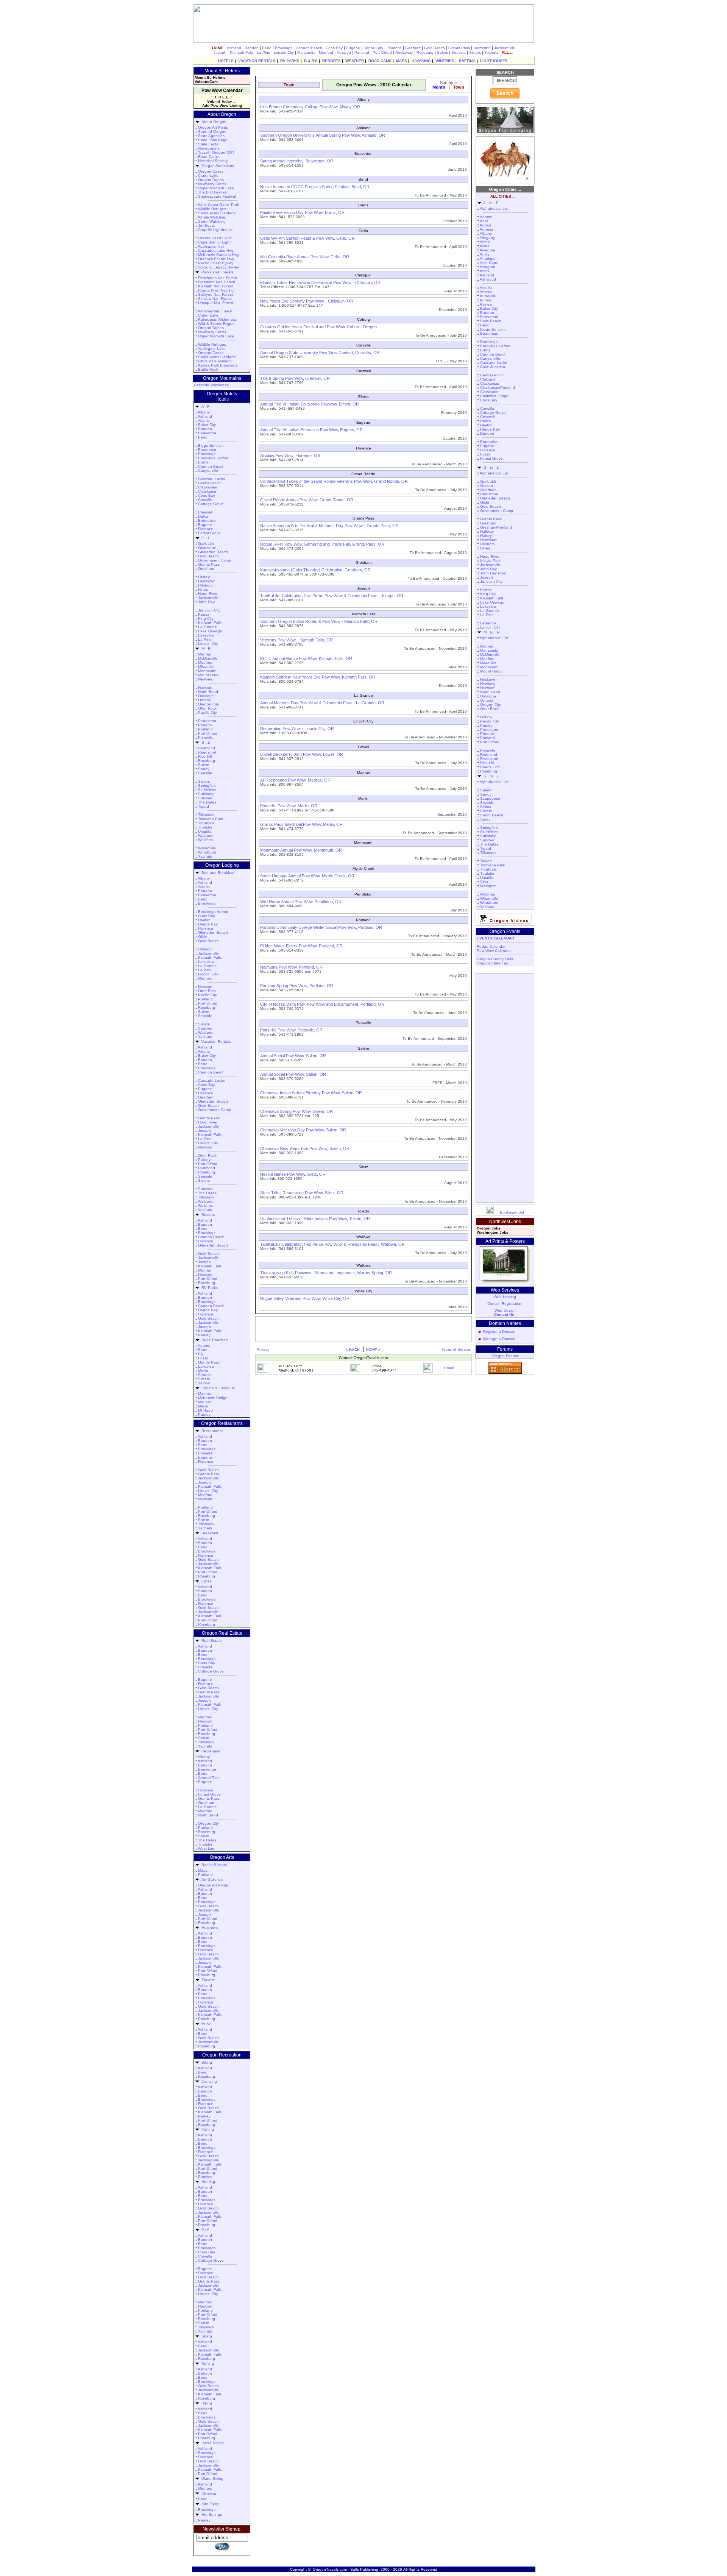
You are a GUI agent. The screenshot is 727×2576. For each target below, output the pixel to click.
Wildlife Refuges (212, 209)
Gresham (206, 569)
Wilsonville (207, 848)
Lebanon (488, 623)
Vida (484, 882)
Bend (267, 48)
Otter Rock (207, 708)
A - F (204, 406)
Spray (485, 819)
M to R (490, 632)
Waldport (206, 836)
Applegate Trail (211, 246)
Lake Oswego (210, 631)
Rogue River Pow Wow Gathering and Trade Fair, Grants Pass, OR (322, 544)
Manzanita (306, 52)
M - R (205, 648)
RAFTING (467, 61)
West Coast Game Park (218, 205)
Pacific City (207, 712)
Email (449, 1368)
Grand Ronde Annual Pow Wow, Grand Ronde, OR (307, 500)
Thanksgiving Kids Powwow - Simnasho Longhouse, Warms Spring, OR (326, 1273)
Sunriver (205, 798)
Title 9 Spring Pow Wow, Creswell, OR (295, 378)
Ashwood (488, 279)
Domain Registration (505, 1304)
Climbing (208, 2493)
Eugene (353, 48)
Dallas (203, 516)
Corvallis (205, 500)
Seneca (205, 1375)
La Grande (207, 627)
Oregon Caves (211, 171)
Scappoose (490, 798)
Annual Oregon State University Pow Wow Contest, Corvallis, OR (320, 353)
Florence (394, 48)
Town (459, 87)
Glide (203, 937)
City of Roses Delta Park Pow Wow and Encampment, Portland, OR (322, 1004)
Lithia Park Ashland (215, 361)
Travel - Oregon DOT (216, 152)
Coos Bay (334, 48)
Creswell (205, 512)
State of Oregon (212, 132)
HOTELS (226, 61)
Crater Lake (208, 176)
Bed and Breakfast (217, 873)
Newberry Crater (212, 184)
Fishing (207, 2129)
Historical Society (213, 161)
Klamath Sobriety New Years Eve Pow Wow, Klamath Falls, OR (318, 677)
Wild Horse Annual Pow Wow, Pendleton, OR (301, 902)
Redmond (207, 748)
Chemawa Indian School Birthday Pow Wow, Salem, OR (311, 1093)
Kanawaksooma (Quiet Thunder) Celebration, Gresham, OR (315, 570)
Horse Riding (211, 2443)
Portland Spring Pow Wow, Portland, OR (297, 986)
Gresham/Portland (496, 527)
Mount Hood (209, 675)
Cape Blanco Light (214, 242)
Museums (209, 1928)
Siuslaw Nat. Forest (215, 299)
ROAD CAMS (380, 61)
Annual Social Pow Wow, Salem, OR (293, 1056)
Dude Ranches (213, 1340)
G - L (205, 538)
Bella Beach (491, 321)
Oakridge (206, 696)
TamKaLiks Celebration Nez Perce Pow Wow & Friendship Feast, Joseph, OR (332, 596)
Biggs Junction (211, 445)
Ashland (234, 48)
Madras (204, 654)
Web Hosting (505, 1297)
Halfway (487, 531)
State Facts (208, 144)
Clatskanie (207, 491)
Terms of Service (456, 1349)
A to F (490, 203)
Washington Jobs (493, 1232)
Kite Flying (209, 2504)
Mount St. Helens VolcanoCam (210, 80)
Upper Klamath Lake (216, 188)
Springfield (207, 786)
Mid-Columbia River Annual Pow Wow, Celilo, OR (305, 257)
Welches (205, 840)
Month (439, 87)
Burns (203, 462)
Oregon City (208, 704)
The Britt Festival (213, 192)
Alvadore (488, 250)
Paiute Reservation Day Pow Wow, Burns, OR (302, 212)
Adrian (485, 225)
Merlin (203, 1371)
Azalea (486, 304)
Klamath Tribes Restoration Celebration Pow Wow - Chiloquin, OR (320, 282)
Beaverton (207, 433)
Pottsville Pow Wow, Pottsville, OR (291, 1030)
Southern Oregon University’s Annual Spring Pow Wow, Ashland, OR (323, 135)
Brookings (284, 48)
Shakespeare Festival (217, 196)
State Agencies (211, 136)
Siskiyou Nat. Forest (215, 294)
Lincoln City (284, 52)
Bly (201, 1354)
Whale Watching (212, 217)
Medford (326, 52)
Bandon (252, 48)
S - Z (204, 742)
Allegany (487, 238)
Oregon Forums (505, 1356)
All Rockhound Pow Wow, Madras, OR (295, 780)
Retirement (210, 1751)
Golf (204, 2230)
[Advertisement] (362, 71)
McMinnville (208, 658)
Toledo (486, 861)
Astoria (204, 420)
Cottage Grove (211, 504)
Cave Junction (493, 367)
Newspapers (209, 148)
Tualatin (205, 827)
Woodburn (207, 852)
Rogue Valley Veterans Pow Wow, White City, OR (305, 1298)
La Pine (264, 52)
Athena (486, 292)
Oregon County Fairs (495, 959)
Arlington (488, 267)
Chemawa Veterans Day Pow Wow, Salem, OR (303, 1130)
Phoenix (205, 725)
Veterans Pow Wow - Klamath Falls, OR (296, 640)
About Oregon (213, 122)
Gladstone (207, 548)
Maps (203, 1870)
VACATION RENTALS (257, 61)
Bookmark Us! (512, 1212)
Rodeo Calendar (491, 946)
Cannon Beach (309, 48)
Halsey (204, 577)
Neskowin (488, 679)
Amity (484, 254)
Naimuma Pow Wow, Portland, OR (291, 967)
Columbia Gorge (494, 396)
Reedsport (207, 752)
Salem (442, 52)
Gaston (487, 486)
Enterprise (207, 520)
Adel (484, 221)
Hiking (206, 2403)
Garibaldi (206, 544)
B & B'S (311, 61)
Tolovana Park (211, 819)
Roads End (490, 767)
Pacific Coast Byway (216, 263)
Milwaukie (206, 667)
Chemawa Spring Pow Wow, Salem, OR (296, 1111)
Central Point (209, 483)
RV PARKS (290, 61)
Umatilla (205, 831)
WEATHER (355, 61)
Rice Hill (205, 756)
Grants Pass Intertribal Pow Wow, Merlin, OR (301, 824)
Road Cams (208, 157)
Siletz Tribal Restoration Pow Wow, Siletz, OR (302, 1193)
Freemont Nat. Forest (217, 282)
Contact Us (504, 1315)
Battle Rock (208, 369)
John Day (206, 602)
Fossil (203, 1358)
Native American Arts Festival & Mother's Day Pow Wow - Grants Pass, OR (329, 526)
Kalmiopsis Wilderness (217, 319)
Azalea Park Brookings (218, 365)
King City (206, 619)
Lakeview (206, 635)
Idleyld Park (490, 561)
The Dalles (207, 802)
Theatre (207, 1980)
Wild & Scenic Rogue (216, 324)
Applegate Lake (212, 349)
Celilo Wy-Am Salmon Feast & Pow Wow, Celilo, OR (307, 238)
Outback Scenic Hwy (216, 259)
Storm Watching (212, 221)
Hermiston (482, 48)
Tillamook (206, 815)
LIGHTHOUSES (494, 61)
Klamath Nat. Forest (215, 286)
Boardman (207, 450)
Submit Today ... (222, 101)
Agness (486, 229)
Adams (204, 1346)
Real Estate (211, 1641)
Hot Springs (211, 2514)
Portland (362, 52)
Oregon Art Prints (213, 127)
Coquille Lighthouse (215, 230)
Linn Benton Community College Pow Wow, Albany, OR (310, 107)
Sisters (475, 52)
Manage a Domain (498, 1339)
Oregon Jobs (489, 1228)
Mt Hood (205, 1410)
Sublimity (206, 794)
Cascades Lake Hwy (216, 250)
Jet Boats (206, 225)
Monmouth (207, 671)
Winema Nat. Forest (215, 311)
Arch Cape (489, 263)
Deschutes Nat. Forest (218, 278)
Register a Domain (498, 1332)
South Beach (492, 815)
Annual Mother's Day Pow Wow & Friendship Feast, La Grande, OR (322, 703)
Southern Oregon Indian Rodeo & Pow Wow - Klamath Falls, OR (319, 621)
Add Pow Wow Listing (222, 105)
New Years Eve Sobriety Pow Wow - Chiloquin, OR (307, 301)
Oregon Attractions (217, 166)
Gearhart (413, 48)
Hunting (207, 2182)
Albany (204, 412)
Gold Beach (434, 48)
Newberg (206, 679)
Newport (344, 52)
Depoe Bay (373, 48)
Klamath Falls (242, 52)
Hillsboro (205, 585)
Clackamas (207, 487)
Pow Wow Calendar (494, 951)
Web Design (505, 1310)
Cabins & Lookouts (217, 1388)
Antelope (488, 258)
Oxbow (486, 717)
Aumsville (488, 296)
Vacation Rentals (215, 1041)
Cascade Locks (211, 479)
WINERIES (445, 61)
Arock (485, 271)
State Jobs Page (213, 140)
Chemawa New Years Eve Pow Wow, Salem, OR (305, 1148)
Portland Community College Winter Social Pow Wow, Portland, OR (321, 927)
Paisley (204, 1160)
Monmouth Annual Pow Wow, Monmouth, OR (301, 850)
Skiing (206, 2336)
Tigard (204, 806)
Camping (208, 2081)
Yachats (491, 52)
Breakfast (209, 1533)
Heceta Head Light (215, 238)
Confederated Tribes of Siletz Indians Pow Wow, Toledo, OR (315, 1219)
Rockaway (404, 52)
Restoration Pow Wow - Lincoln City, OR (297, 729)
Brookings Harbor (213, 458)
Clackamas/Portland (498, 388)
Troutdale (206, 823)
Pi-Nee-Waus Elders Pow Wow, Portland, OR (301, 946)
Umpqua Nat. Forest (216, 303)
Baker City (207, 425)
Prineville (206, 737)
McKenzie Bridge (213, 1398)
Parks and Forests (216, 272)
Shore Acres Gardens (217, 213)
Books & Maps (213, 1865)
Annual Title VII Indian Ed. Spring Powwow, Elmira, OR (310, 404)
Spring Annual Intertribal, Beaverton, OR (297, 161)
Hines (203, 589)
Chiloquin (488, 379)
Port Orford (382, 52)
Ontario (204, 700)
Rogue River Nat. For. (217, 290)
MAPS (402, 61)
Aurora (486, 300)
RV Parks (208, 1288)
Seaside (459, 52)
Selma (486, 807)
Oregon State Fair (492, 963)
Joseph (220, 52)
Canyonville (208, 470)
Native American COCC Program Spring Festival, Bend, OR (315, 187)
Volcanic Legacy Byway (218, 267)
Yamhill (204, 1383)
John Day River (493, 573)
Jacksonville (505, 48)
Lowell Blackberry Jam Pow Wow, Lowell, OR (302, 754)
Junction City (209, 610)
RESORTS (332, 61)
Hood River (208, 594)
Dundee (487, 433)
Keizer (204, 614)
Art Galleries (211, 1879)
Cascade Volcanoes (211, 385)
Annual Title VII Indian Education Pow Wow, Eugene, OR (311, 430)
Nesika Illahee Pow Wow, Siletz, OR (293, 1174)
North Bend (208, 692)
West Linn (207, 1848)
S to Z (490, 776)
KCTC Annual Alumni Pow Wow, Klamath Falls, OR (306, 658)
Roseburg (425, 52)
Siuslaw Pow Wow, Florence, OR (290, 456)
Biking (206, 2062)
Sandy (204, 769)
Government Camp (215, 560)
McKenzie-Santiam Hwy (218, 255)
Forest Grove (209, 533)
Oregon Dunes (211, 180)
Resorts (207, 1215)
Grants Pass (459, 48)
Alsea (485, 246)
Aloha (485, 242)
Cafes (205, 1581)
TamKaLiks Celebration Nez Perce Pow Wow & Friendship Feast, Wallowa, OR (332, 1244)
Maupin (204, 1402)
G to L (490, 467)
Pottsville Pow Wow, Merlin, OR (289, 806)
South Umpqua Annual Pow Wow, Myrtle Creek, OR (307, 876)
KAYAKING (421, 61)
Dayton (204, 920)
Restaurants (211, 1431)
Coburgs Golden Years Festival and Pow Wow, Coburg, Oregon (318, 327)
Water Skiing (211, 2478)
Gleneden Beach (213, 552)
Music (205, 2024)
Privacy (263, 1349)
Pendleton (207, 721)
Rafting (207, 2363)
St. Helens (207, 790)
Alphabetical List (494, 208)
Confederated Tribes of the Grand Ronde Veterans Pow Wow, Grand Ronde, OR (334, 481)
